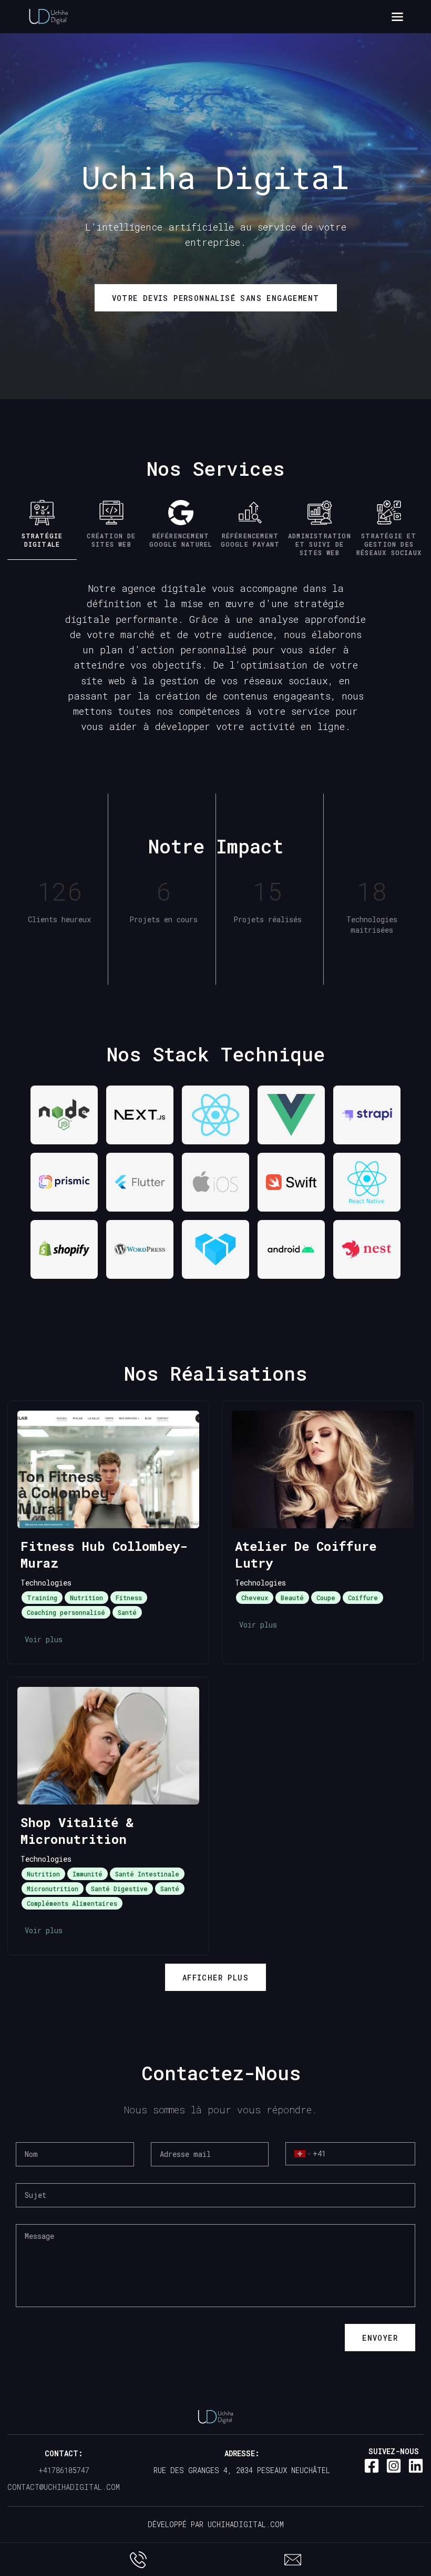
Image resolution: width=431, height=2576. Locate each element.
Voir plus (44, 1639)
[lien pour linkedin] (416, 2466)
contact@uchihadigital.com (64, 2487)
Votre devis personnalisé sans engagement (216, 298)
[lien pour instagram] (394, 2466)
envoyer (380, 2338)
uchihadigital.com (244, 2524)
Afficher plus (215, 1978)
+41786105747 (64, 2470)
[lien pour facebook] (372, 2466)
